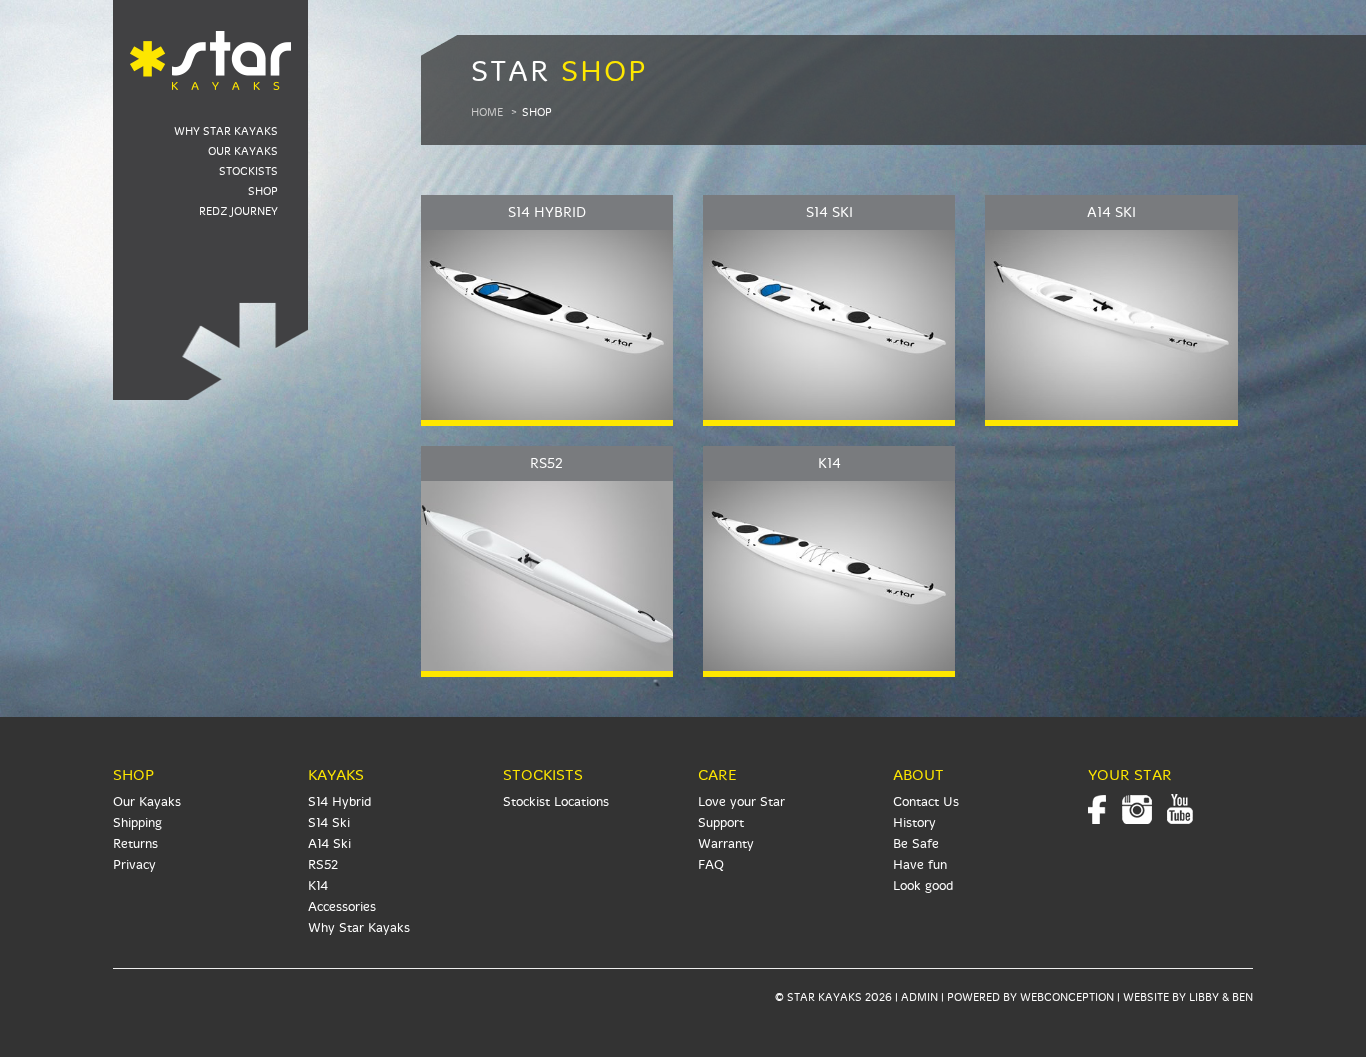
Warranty (726, 844)
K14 (318, 886)
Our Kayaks (243, 151)
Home (487, 112)
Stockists (248, 171)
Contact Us (926, 802)
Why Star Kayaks (226, 131)
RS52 (323, 865)
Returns (135, 844)
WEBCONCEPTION (1067, 997)
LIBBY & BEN (1221, 997)
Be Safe (916, 844)
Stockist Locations (556, 802)
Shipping (137, 823)
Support (721, 823)
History (914, 823)
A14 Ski (329, 844)
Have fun (920, 865)
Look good (923, 886)
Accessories (342, 907)
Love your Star (741, 802)
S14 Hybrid (339, 802)
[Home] (210, 48)
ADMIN (919, 997)
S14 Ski (329, 823)
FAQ (711, 865)
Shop (263, 191)
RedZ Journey (238, 211)
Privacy (134, 865)
